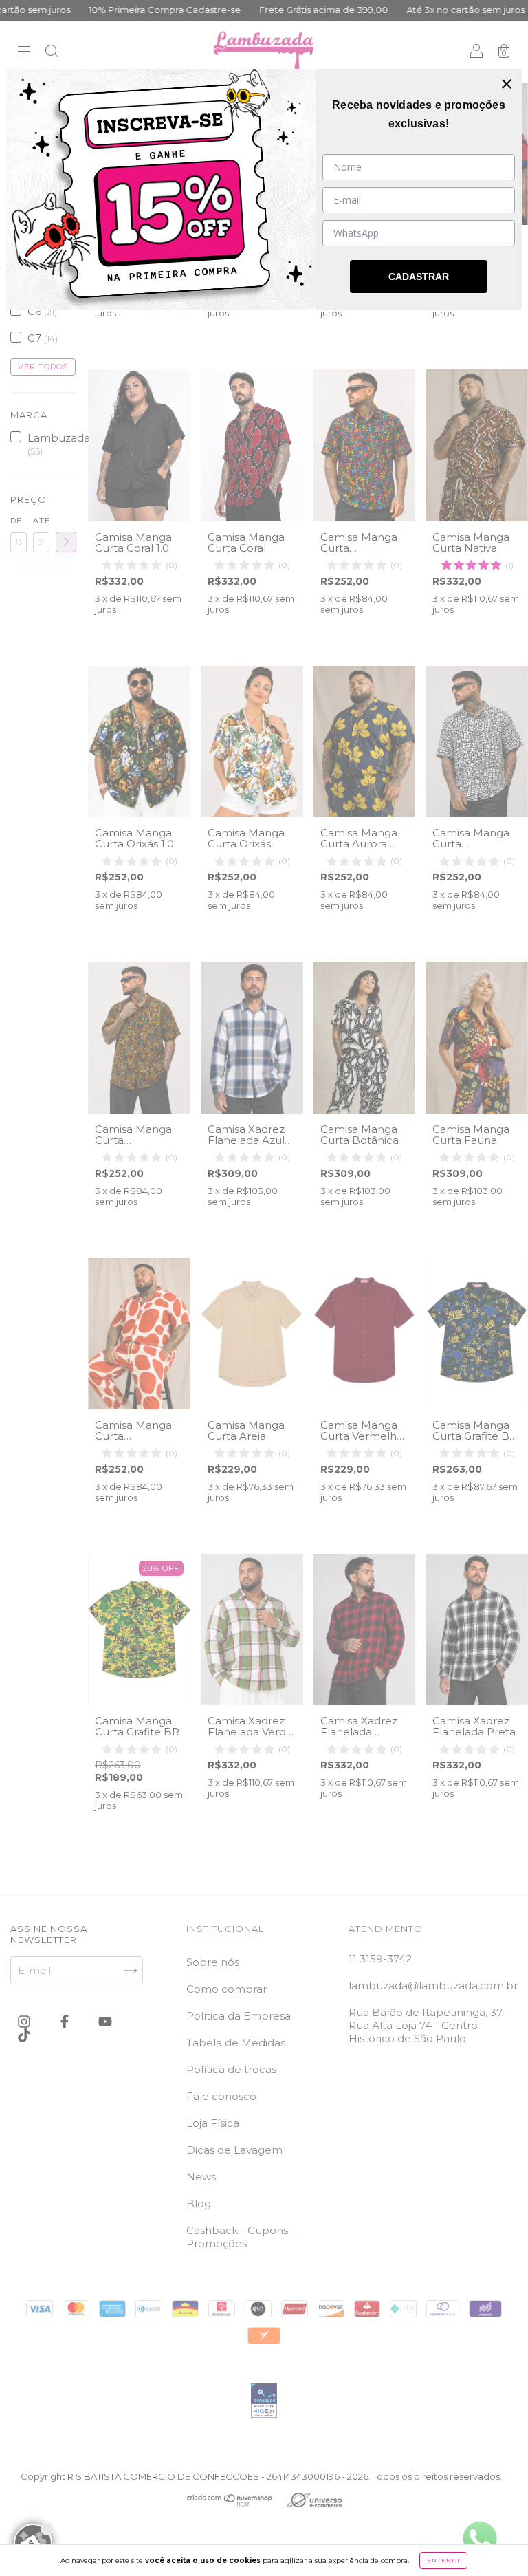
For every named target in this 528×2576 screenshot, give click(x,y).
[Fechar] (507, 84)
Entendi (443, 2560)
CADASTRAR (419, 277)
